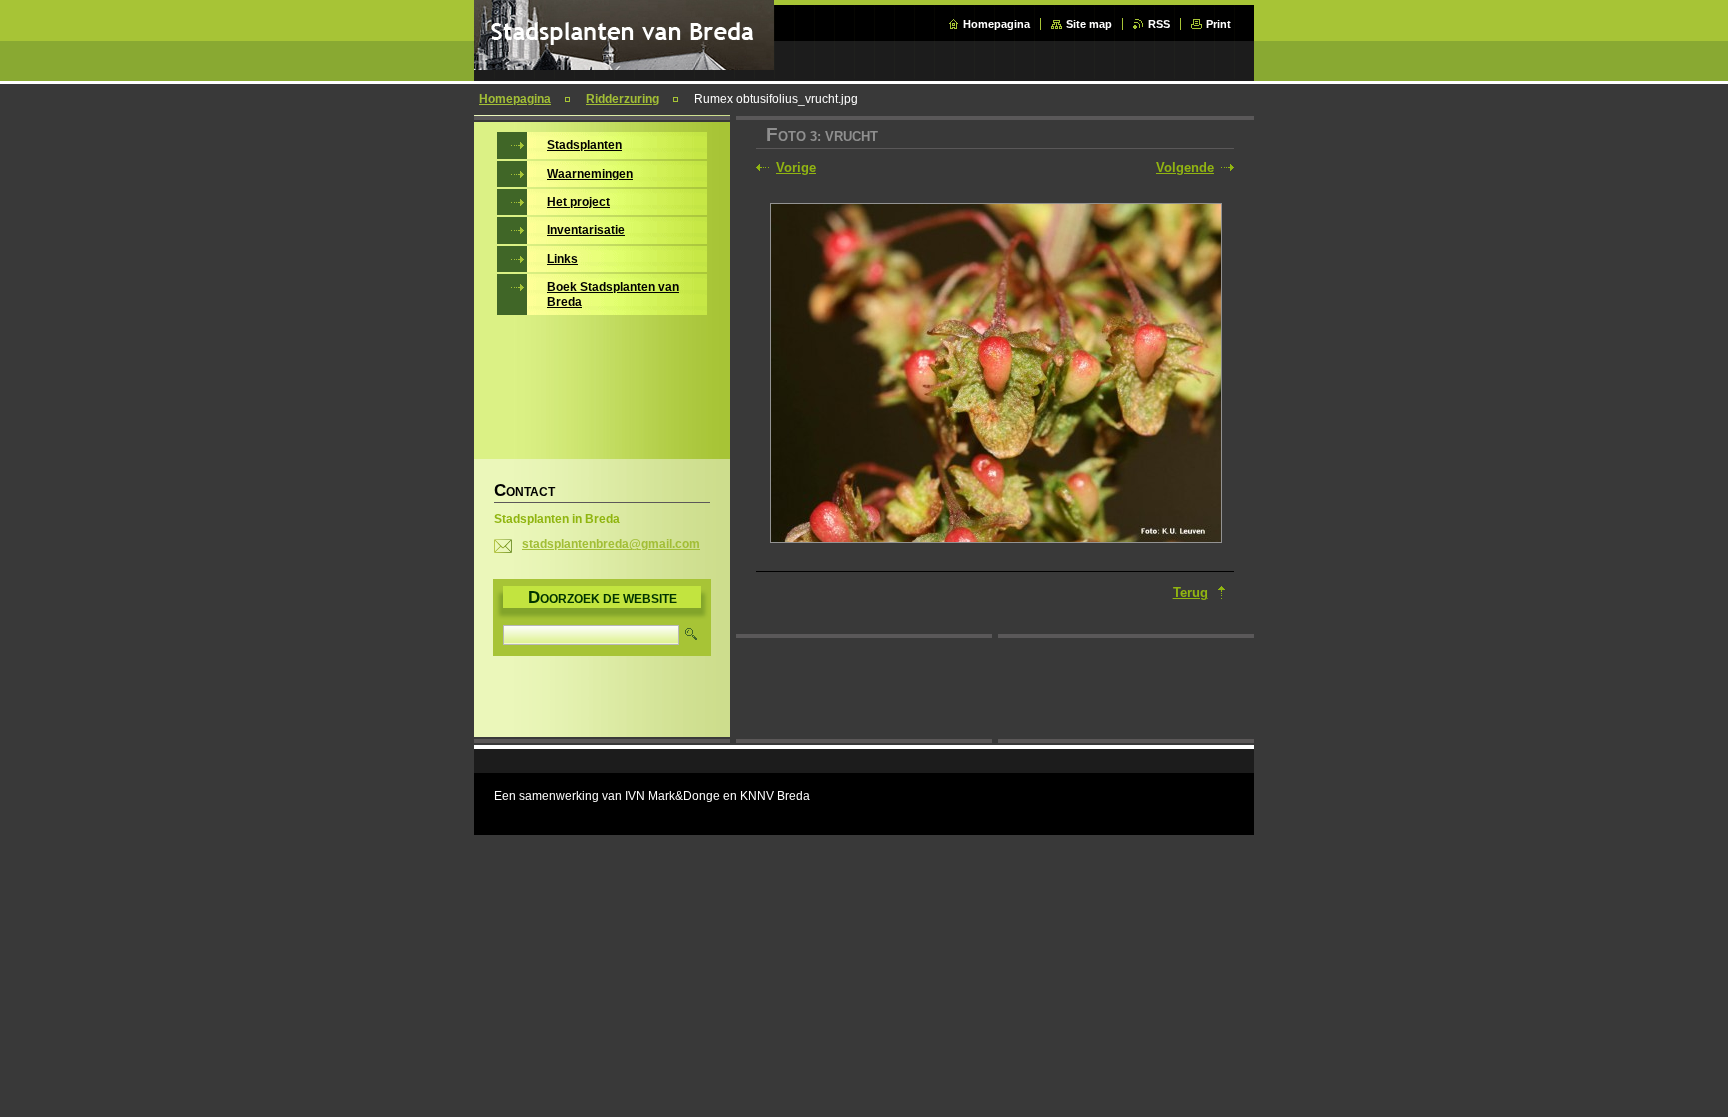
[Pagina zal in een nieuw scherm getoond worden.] (996, 375)
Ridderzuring (622, 99)
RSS (1159, 24)
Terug (1190, 592)
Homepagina (996, 24)
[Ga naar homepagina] (624, 65)
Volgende (1185, 167)
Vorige (796, 167)
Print (1218, 24)
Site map (1089, 24)
